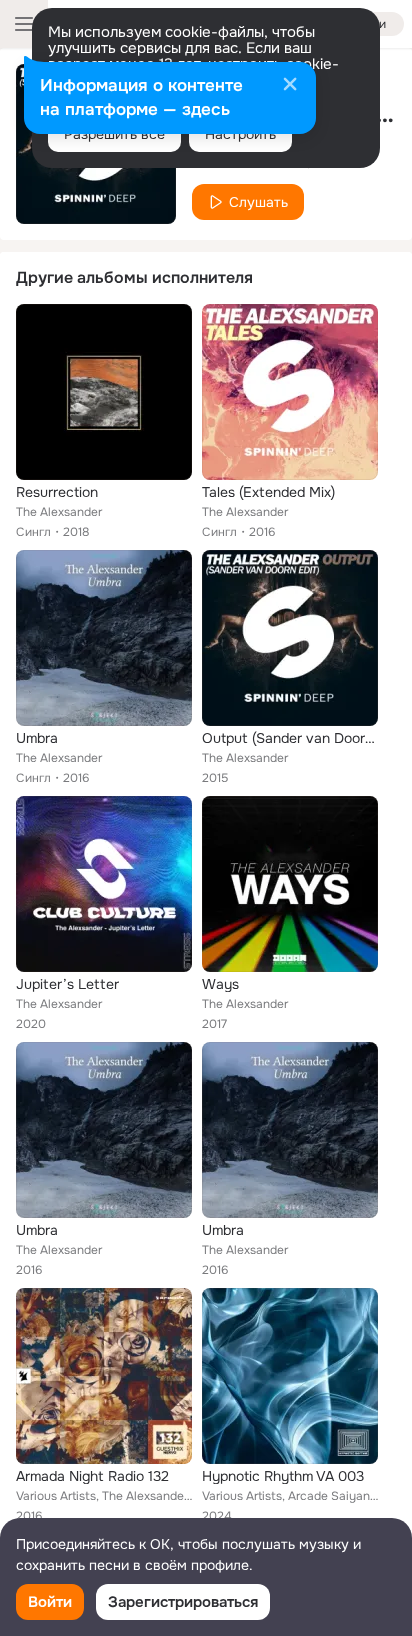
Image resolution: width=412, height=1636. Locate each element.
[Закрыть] (290, 86)
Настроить (240, 134)
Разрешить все (114, 134)
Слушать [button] (258, 202)
